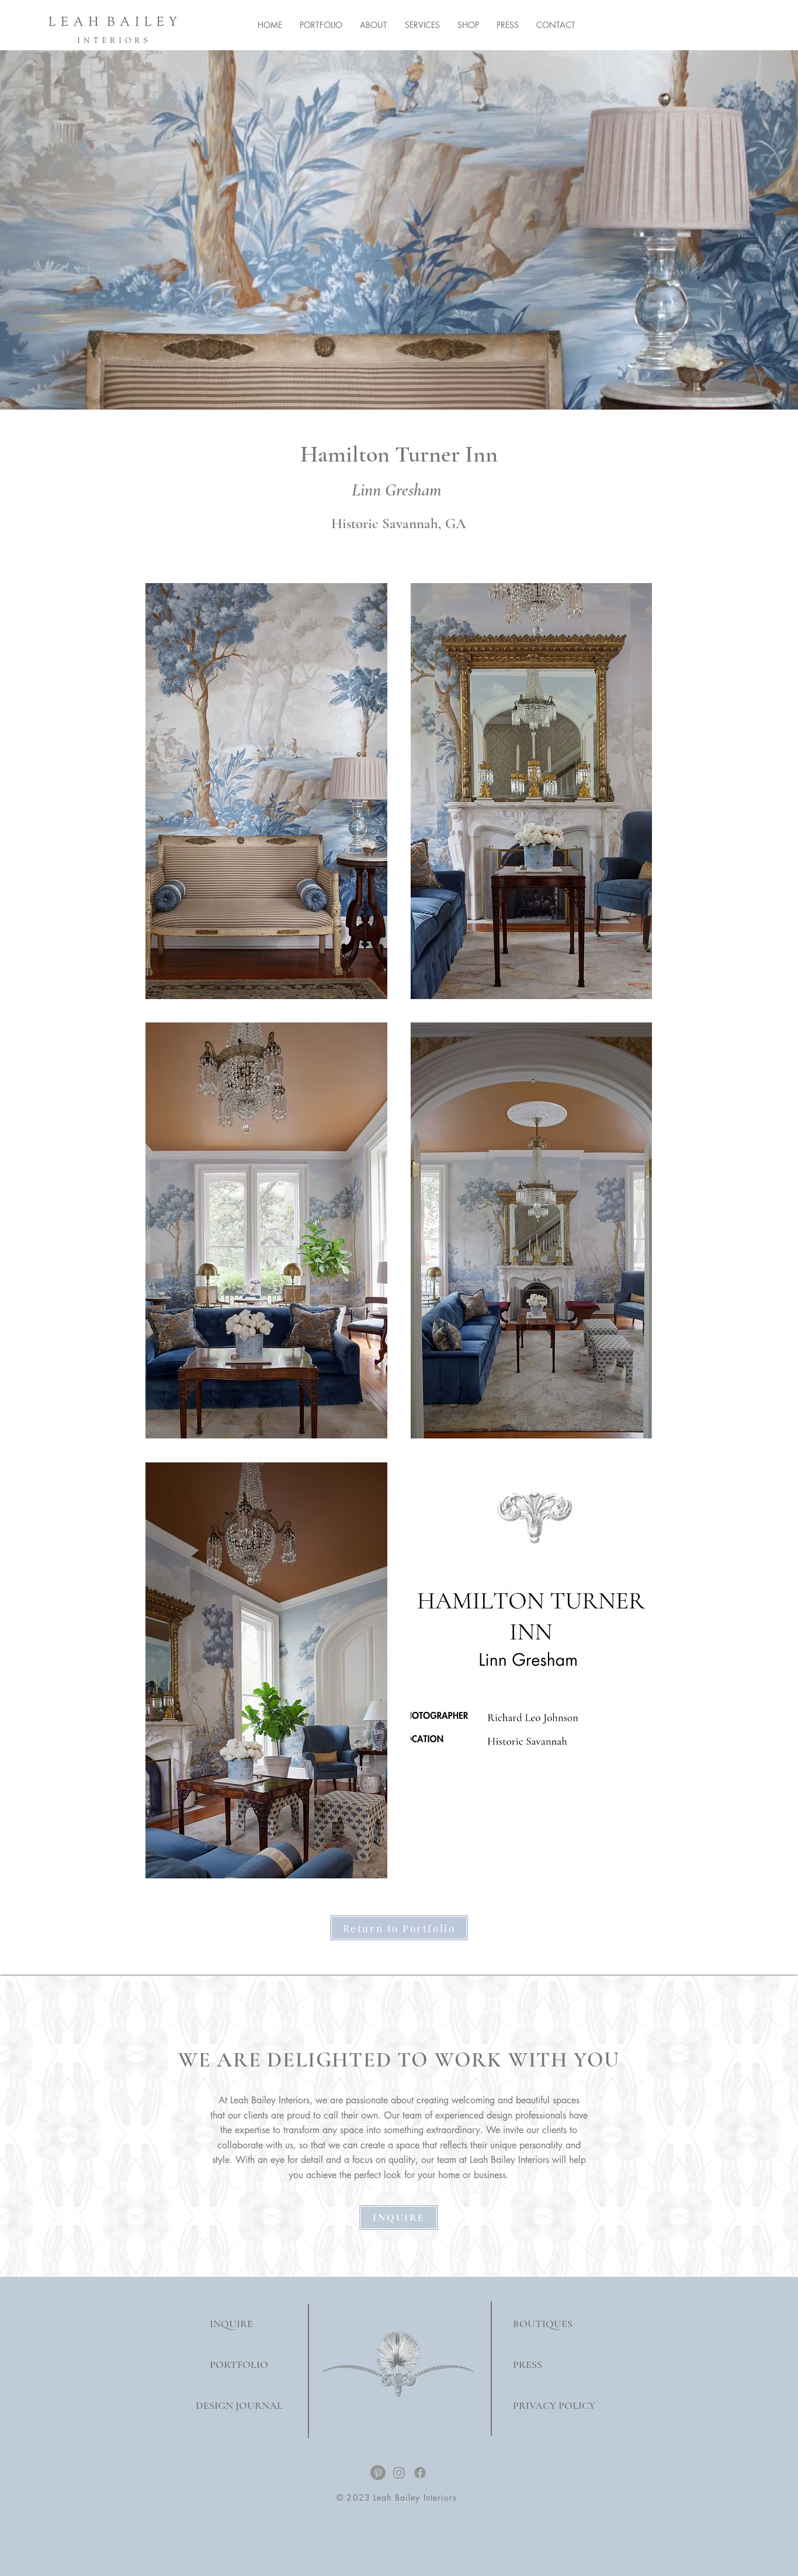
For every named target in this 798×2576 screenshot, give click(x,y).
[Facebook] (420, 2473)
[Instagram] (399, 2473)
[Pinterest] (378, 2473)
